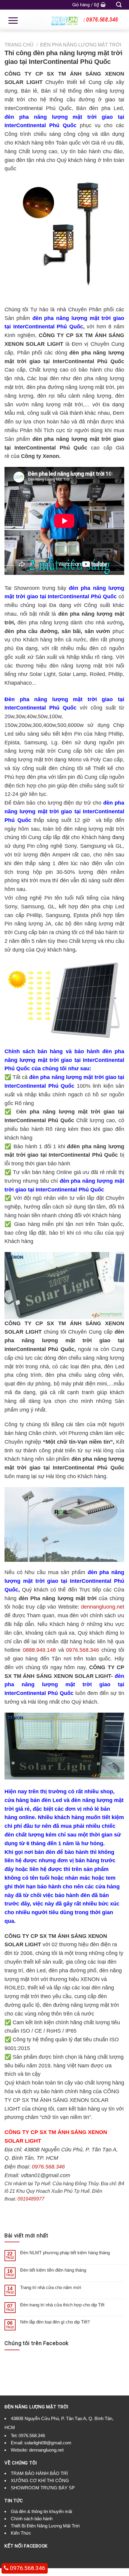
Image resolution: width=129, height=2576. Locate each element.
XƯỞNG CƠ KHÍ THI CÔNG (40, 2480)
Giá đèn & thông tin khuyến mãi (41, 2511)
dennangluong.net (103, 1607)
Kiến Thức (21, 2533)
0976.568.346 (82, 1650)
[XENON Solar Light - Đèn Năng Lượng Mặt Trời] (64, 20)
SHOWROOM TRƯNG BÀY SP (43, 2488)
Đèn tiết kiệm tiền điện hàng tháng (53, 2270)
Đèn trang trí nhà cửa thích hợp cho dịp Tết (62, 2305)
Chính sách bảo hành (32, 2519)
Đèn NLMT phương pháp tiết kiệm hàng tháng (65, 2253)
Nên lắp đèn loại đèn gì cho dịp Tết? (55, 2322)
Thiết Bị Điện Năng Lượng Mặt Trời (45, 2526)
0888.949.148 (39, 1650)
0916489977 (31, 2199)
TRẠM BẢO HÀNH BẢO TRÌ (39, 2473)
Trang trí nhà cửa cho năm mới (51, 2287)
